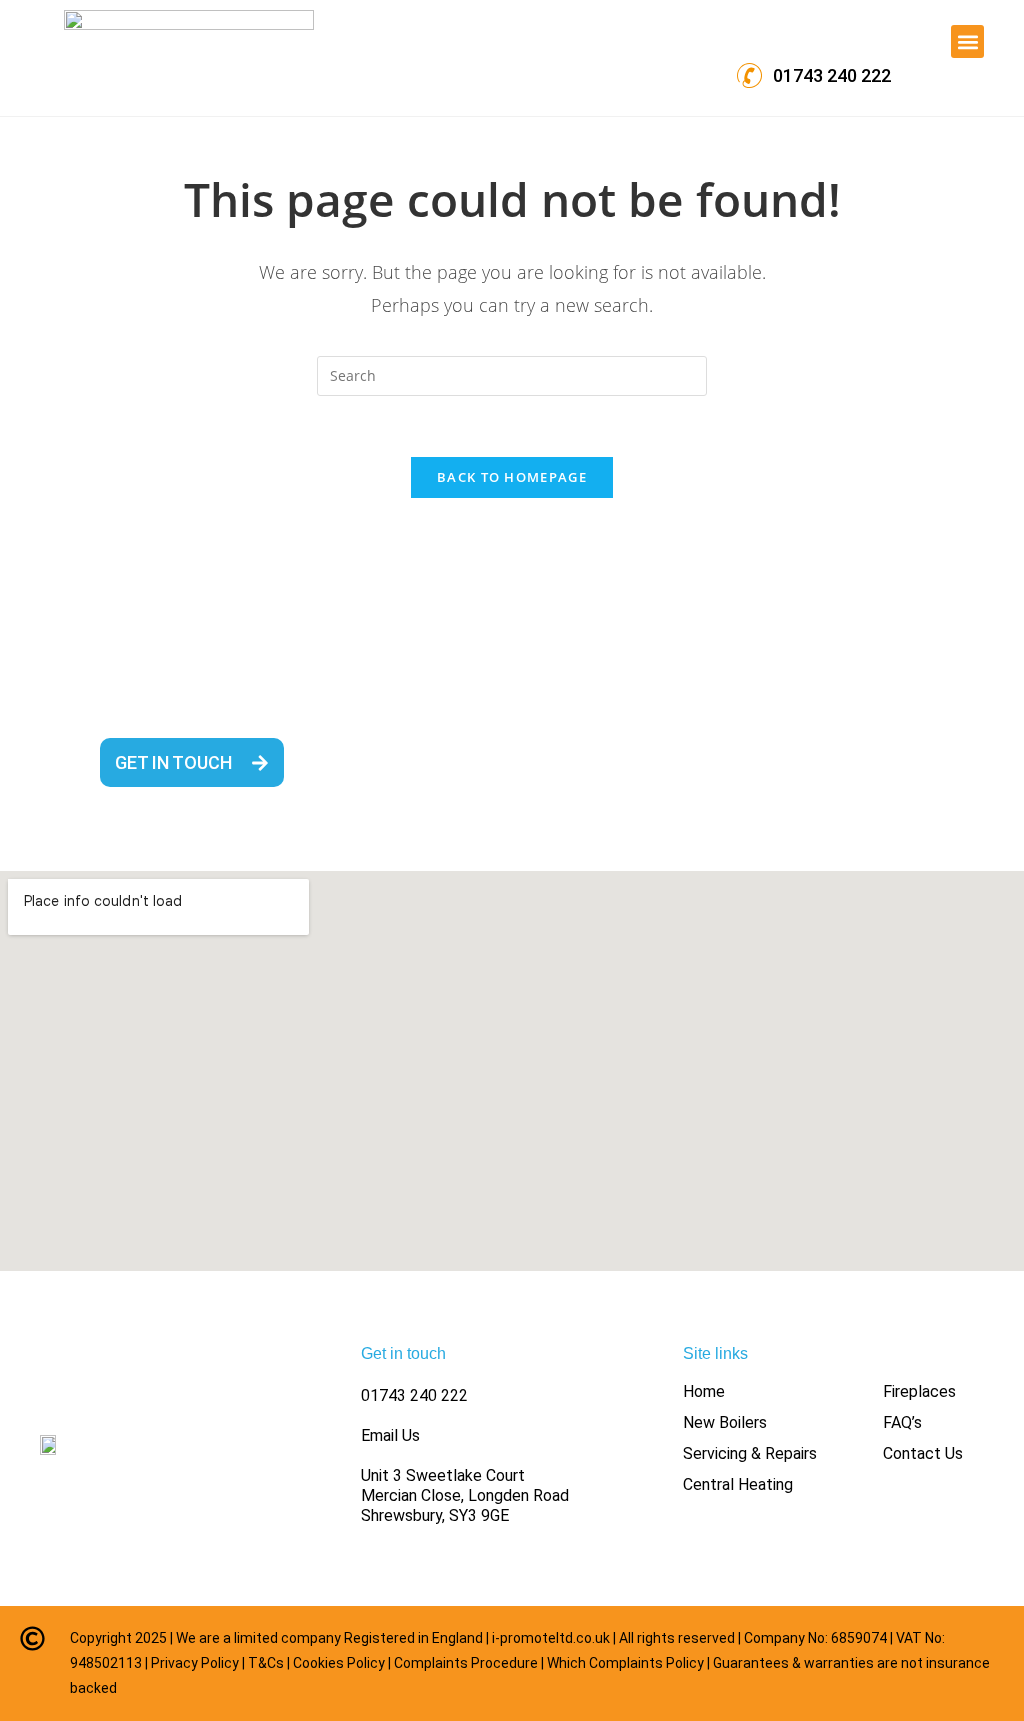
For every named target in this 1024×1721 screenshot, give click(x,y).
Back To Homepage (512, 477)
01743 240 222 (414, 1395)
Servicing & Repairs (750, 1453)
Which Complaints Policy (625, 1663)
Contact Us (923, 1453)
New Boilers (725, 1422)
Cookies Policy (339, 1663)
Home (704, 1391)
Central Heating (738, 1484)
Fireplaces (919, 1391)
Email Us (390, 1435)
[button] (967, 41)
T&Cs (266, 1663)
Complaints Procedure (466, 1663)
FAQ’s (902, 1422)
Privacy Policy (195, 1663)
